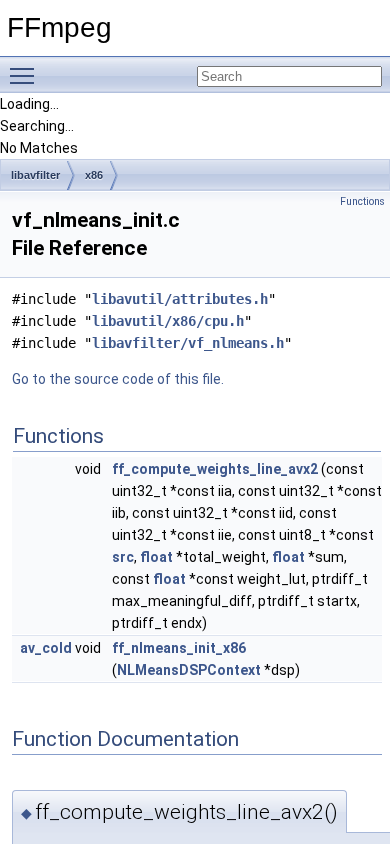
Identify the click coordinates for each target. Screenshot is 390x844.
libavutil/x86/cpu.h (168, 321)
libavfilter (35, 175)
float (156, 557)
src (123, 557)
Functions (362, 201)
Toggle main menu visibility (26, 75)
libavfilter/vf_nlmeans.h (188, 343)
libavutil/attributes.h (180, 299)
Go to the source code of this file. (118, 379)
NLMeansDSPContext (189, 670)
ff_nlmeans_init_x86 (179, 648)
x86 (94, 175)
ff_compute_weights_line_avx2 (215, 469)
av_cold (46, 648)
